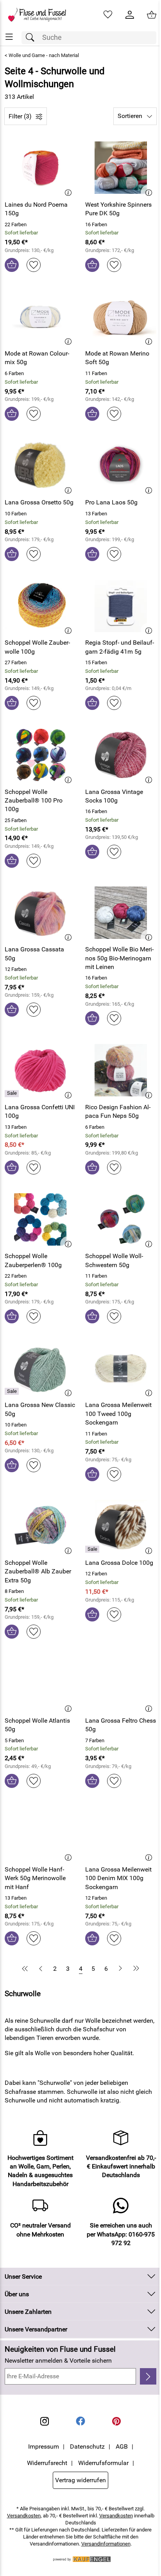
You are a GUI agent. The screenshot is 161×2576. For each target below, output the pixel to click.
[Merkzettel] (108, 15)
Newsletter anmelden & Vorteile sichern (58, 2361)
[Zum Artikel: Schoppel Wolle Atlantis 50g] (40, 1684)
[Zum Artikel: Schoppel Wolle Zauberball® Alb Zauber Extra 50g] (40, 1526)
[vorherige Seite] (41, 1968)
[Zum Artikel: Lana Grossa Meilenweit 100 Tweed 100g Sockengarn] (121, 1368)
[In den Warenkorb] (12, 265)
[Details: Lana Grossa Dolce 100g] (93, 1549)
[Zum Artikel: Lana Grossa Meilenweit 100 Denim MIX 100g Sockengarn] (121, 1833)
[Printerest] (116, 2421)
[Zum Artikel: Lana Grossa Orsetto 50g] (40, 466)
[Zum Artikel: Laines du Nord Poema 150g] (40, 168)
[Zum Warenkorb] (152, 15)
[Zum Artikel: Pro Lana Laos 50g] (121, 466)
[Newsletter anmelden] (148, 2376)
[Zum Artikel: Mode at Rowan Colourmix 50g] (40, 317)
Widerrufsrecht (47, 2463)
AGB (122, 2446)
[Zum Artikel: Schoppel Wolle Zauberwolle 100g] (40, 606)
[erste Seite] (26, 1968)
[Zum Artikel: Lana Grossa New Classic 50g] (40, 1368)
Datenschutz (87, 2446)
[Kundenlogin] (130, 15)
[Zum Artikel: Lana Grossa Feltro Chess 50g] (121, 1684)
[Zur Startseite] (40, 15)
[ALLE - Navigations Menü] (9, 37)
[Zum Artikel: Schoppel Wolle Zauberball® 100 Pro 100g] (40, 755)
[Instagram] (45, 2421)
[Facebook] (80, 2421)
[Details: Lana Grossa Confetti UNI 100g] (13, 1094)
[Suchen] (32, 38)
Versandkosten (24, 2516)
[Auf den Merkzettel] (34, 265)
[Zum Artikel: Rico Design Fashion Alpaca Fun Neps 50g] (121, 1070)
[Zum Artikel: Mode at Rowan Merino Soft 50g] (121, 317)
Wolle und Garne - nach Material (44, 55)
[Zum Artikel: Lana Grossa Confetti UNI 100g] (40, 1070)
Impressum (44, 2446)
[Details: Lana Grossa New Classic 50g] (13, 1391)
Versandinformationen (106, 2544)
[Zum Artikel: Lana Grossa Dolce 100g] (121, 1526)
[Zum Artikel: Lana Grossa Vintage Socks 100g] (121, 755)
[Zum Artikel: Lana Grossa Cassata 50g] (40, 913)
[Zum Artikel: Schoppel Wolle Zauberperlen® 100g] (40, 1219)
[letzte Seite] (135, 1968)
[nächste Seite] (120, 1968)
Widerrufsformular (103, 2463)
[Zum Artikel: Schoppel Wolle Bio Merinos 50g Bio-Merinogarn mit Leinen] (121, 913)
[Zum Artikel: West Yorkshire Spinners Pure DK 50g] (121, 168)
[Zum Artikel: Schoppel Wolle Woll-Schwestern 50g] (121, 1219)
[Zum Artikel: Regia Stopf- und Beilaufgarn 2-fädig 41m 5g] (121, 606)
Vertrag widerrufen (80, 2480)
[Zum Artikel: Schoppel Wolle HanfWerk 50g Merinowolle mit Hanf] (40, 1833)
